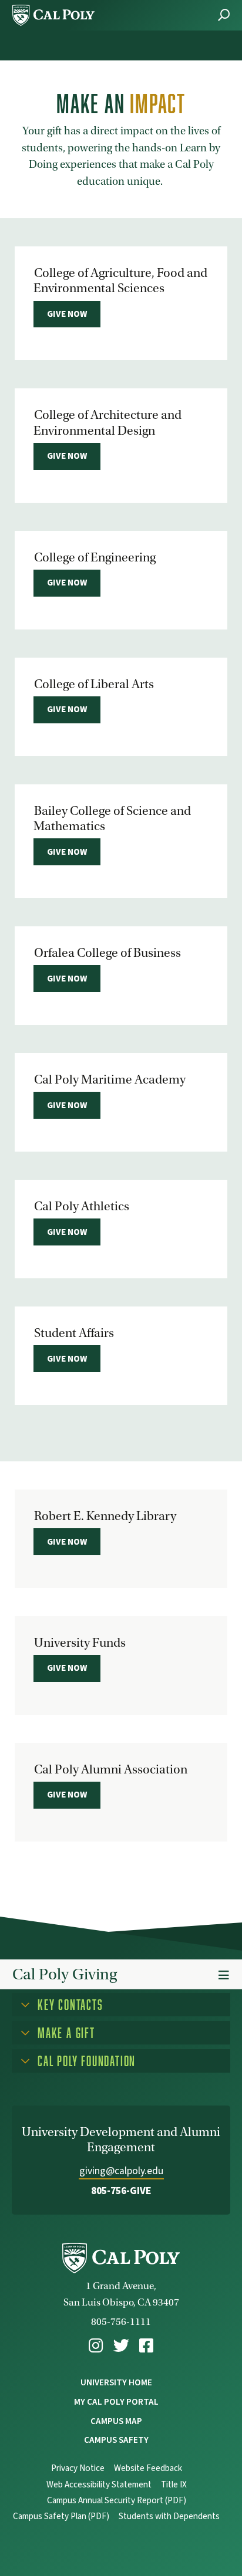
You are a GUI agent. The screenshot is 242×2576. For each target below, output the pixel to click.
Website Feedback (148, 2468)
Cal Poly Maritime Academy (110, 1079)
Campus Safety (116, 2440)
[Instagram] (96, 2346)
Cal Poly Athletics (82, 1206)
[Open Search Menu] (224, 15)
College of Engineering (95, 557)
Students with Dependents (169, 2516)
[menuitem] (96, 2346)
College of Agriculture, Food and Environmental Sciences (120, 280)
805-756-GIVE (121, 2191)
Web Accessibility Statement (99, 2485)
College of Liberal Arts (94, 684)
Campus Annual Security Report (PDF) (117, 2501)
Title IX (174, 2485)
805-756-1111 (121, 2322)
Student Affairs (74, 1333)
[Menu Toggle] (224, 1976)
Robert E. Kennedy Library (105, 1516)
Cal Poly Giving (65, 1974)
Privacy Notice (78, 2468)
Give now (67, 314)
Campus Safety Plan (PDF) (61, 2516)
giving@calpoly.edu (121, 2171)
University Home (116, 2382)
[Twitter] (121, 2346)
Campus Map (116, 2421)
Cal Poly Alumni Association (111, 1769)
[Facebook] (146, 2346)
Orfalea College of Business (107, 953)
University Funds (80, 1643)
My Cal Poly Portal (116, 2402)
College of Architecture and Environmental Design (107, 422)
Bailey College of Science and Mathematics (112, 818)
